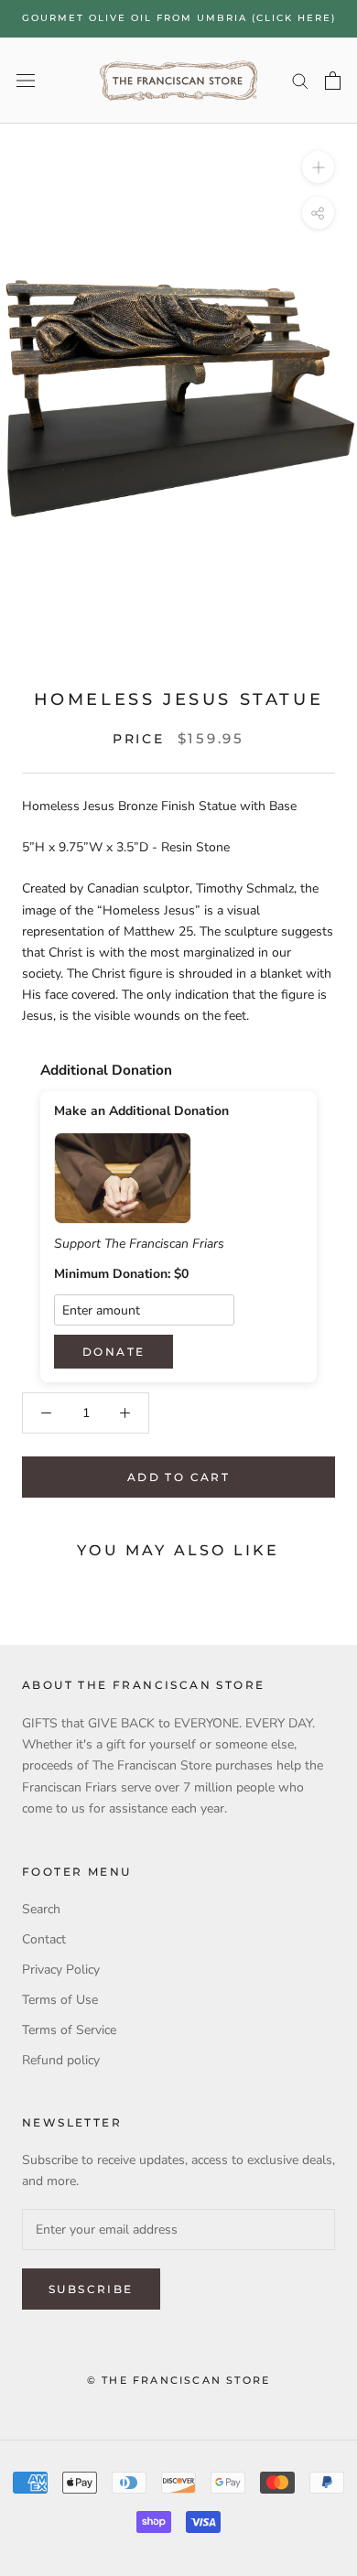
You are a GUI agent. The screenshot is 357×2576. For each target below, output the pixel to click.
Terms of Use (60, 2000)
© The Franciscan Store (178, 2380)
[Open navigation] (26, 80)
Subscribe (91, 2289)
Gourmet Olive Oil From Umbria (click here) (179, 18)
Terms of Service (69, 2030)
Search (41, 1909)
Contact (44, 1939)
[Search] (300, 80)
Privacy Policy (61, 1970)
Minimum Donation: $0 (121, 1274)
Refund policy (61, 2060)
